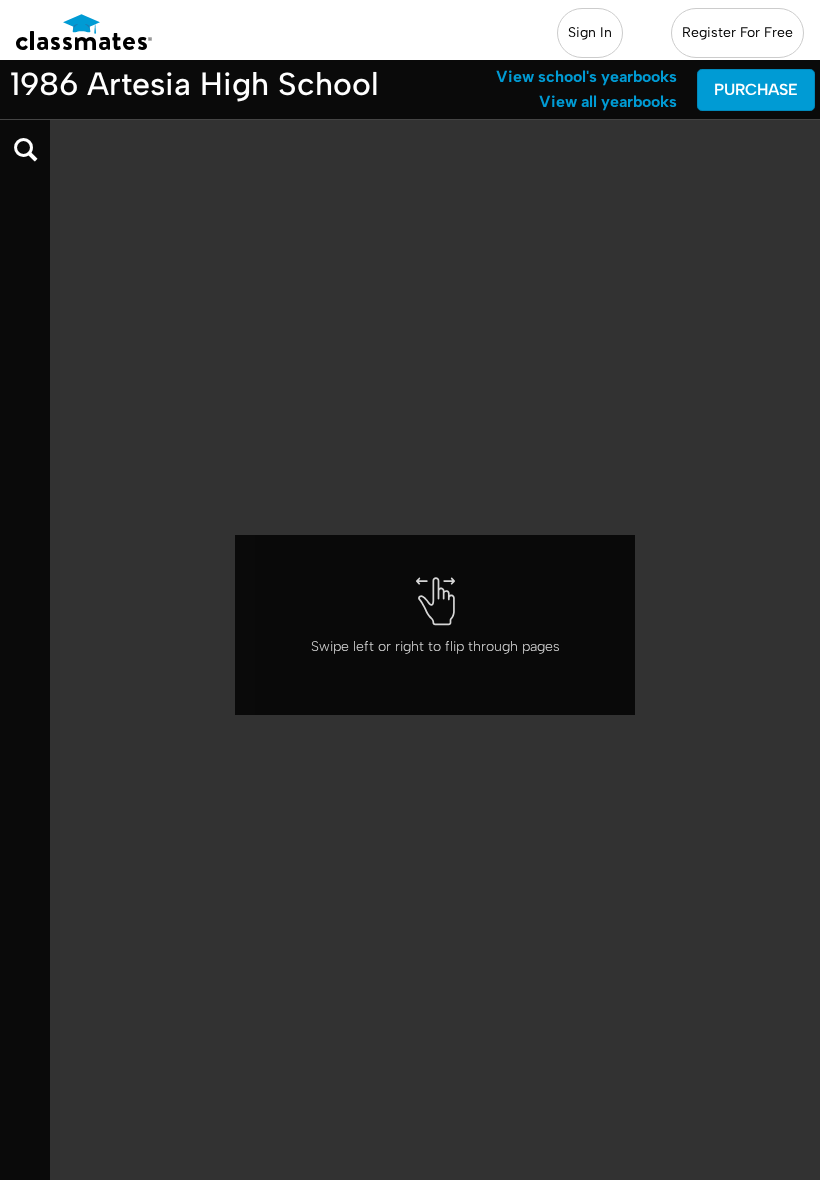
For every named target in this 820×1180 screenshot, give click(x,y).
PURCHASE (756, 89)
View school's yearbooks (586, 76)
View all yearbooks (608, 101)
